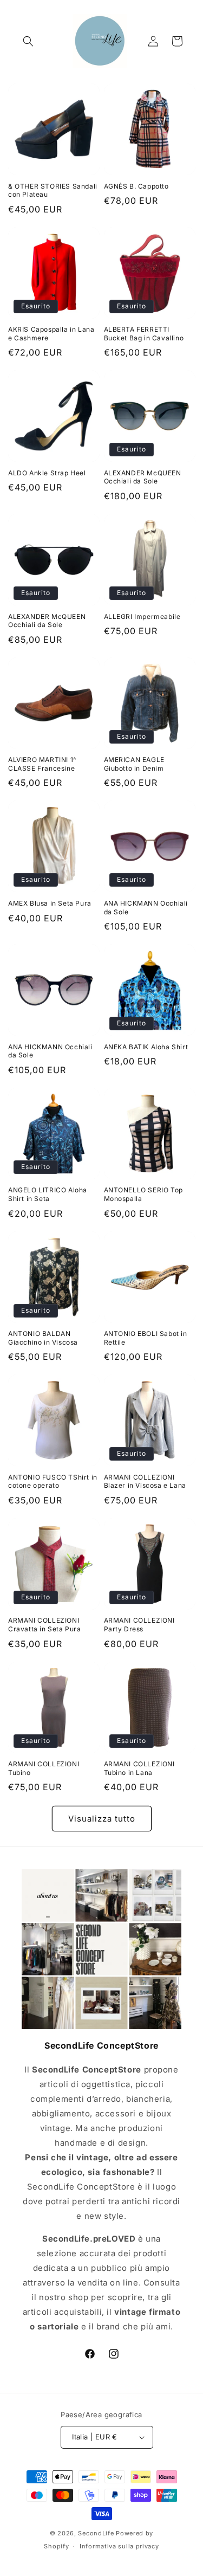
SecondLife (96, 2533)
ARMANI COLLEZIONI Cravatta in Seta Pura (45, 1625)
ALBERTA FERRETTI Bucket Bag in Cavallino (144, 334)
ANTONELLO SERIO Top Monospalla (143, 1194)
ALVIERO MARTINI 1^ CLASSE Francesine (42, 764)
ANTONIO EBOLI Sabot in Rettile (146, 1338)
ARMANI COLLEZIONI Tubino (44, 1768)
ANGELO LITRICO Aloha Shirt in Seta (48, 1194)
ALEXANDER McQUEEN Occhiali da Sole (143, 477)
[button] (28, 41)
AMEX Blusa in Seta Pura (50, 903)
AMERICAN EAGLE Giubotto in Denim (134, 764)
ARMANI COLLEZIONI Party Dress (139, 1625)
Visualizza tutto (102, 1819)
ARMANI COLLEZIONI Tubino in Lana (139, 1768)
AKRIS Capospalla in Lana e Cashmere (51, 334)
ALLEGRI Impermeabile (142, 616)
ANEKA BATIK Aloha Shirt (146, 1047)
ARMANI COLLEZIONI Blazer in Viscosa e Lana (145, 1481)
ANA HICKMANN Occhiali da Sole (146, 908)
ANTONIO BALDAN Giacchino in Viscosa (43, 1338)
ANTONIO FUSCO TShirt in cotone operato (53, 1481)
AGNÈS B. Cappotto (136, 186)
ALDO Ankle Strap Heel (47, 473)
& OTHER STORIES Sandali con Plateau (53, 191)
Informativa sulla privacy (119, 2546)
